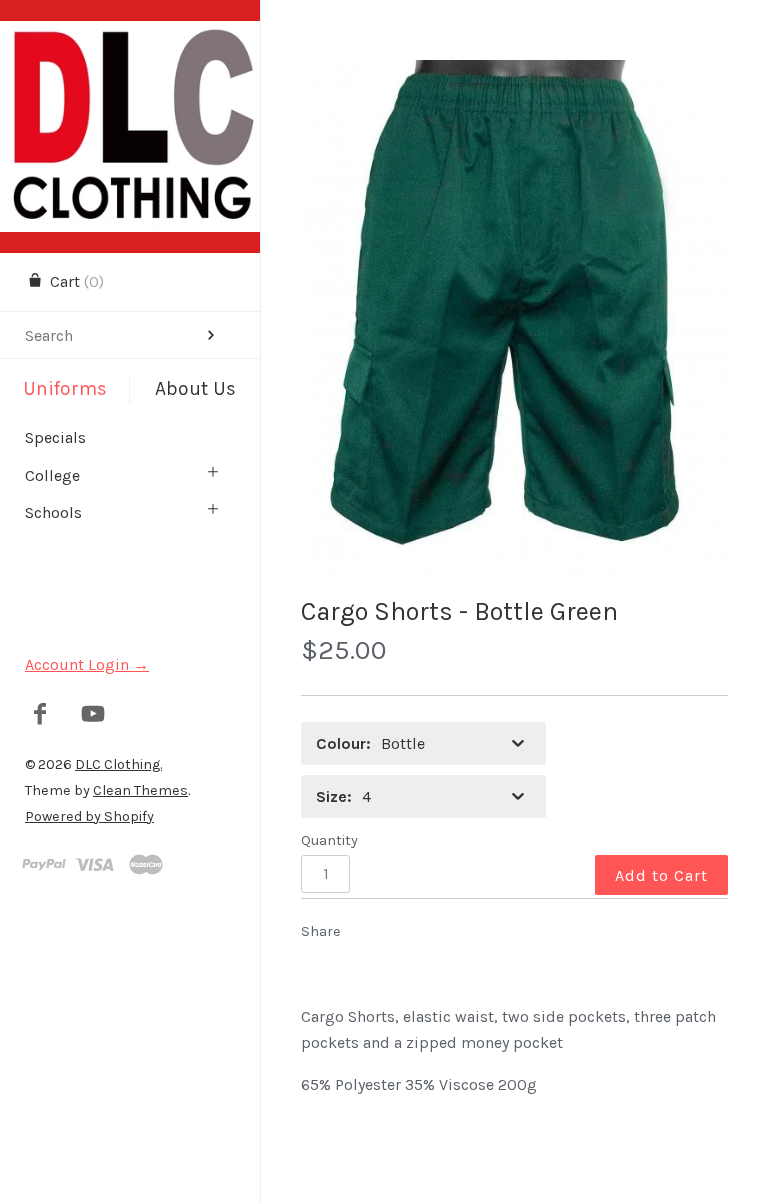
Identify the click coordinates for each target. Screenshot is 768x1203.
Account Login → (87, 664)
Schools (53, 512)
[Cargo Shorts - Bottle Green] (514, 319)
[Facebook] (40, 716)
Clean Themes (140, 790)
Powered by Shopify (89, 816)
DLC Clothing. (118, 764)
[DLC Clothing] (130, 38)
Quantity (329, 840)
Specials (55, 437)
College (52, 475)
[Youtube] (93, 716)
